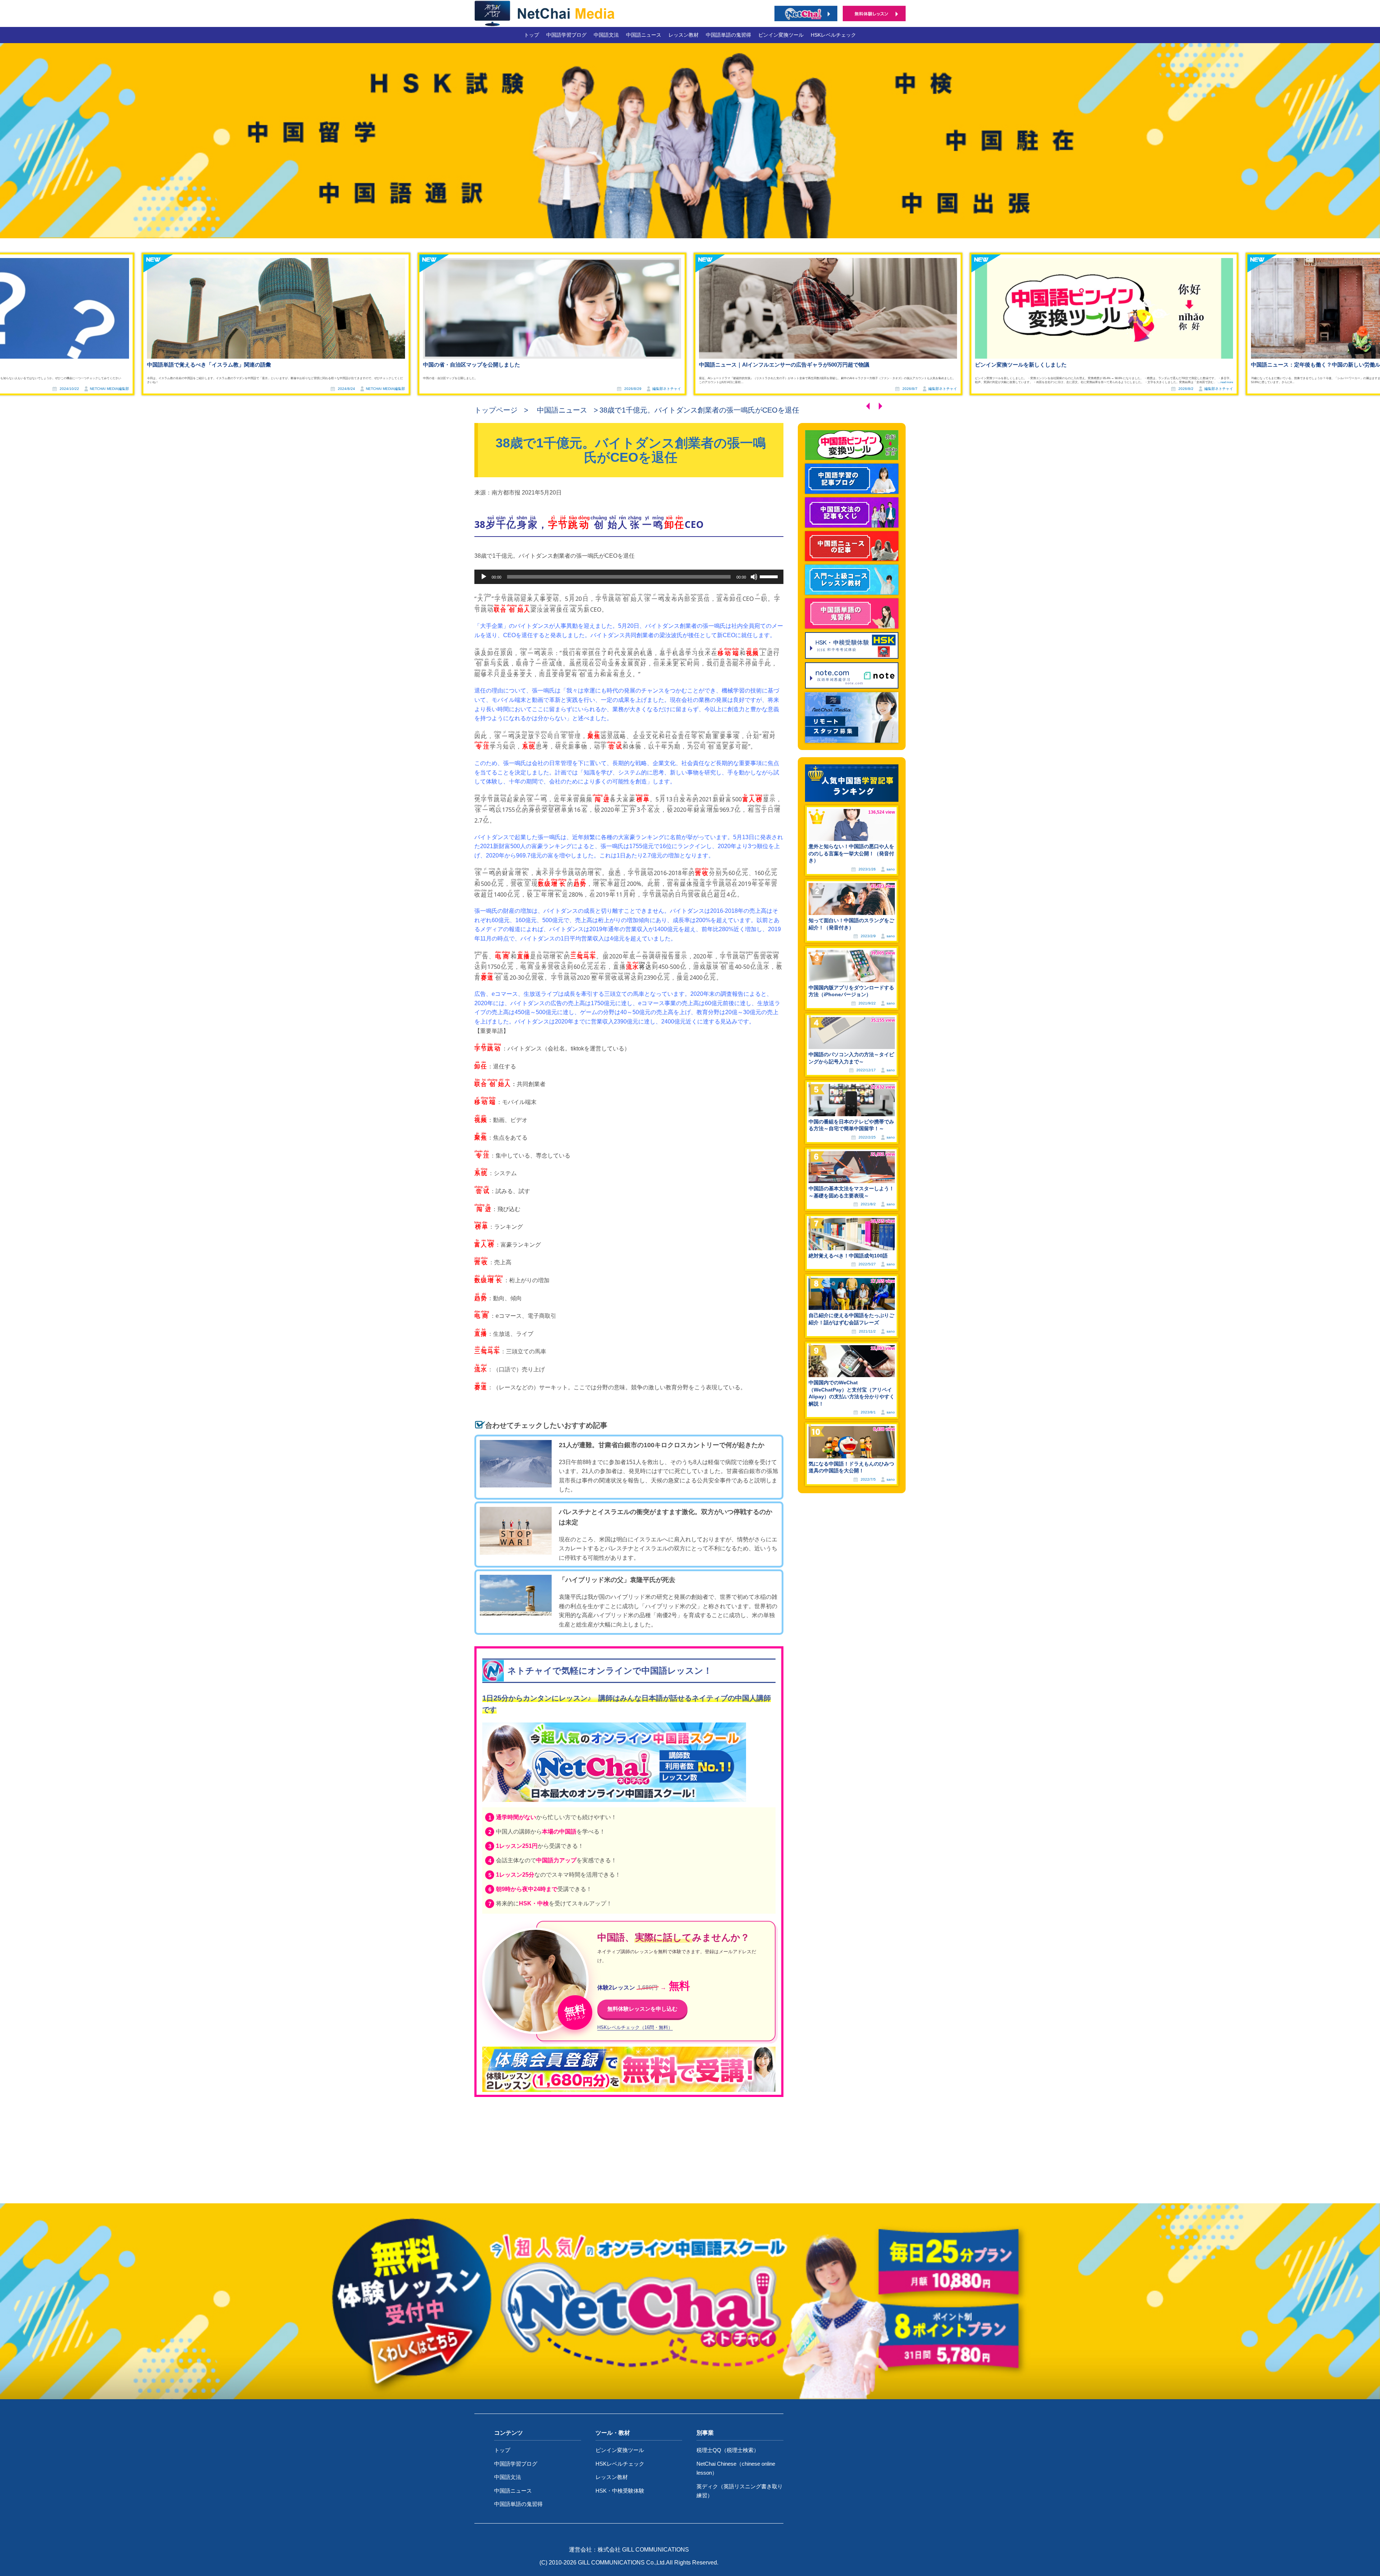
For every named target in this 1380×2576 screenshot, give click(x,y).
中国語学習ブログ (566, 35)
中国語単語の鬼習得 (728, 35)
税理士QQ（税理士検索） (728, 2450)
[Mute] (754, 577)
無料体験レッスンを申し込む (642, 2009)
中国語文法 (606, 35)
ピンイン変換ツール (781, 35)
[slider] (770, 576)
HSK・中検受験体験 (620, 2491)
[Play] (484, 577)
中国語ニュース (644, 35)
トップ (532, 35)
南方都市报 (507, 493)
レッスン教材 (684, 35)
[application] (629, 577)
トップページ (496, 410)
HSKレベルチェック (833, 35)
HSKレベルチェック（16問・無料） (635, 2028)
